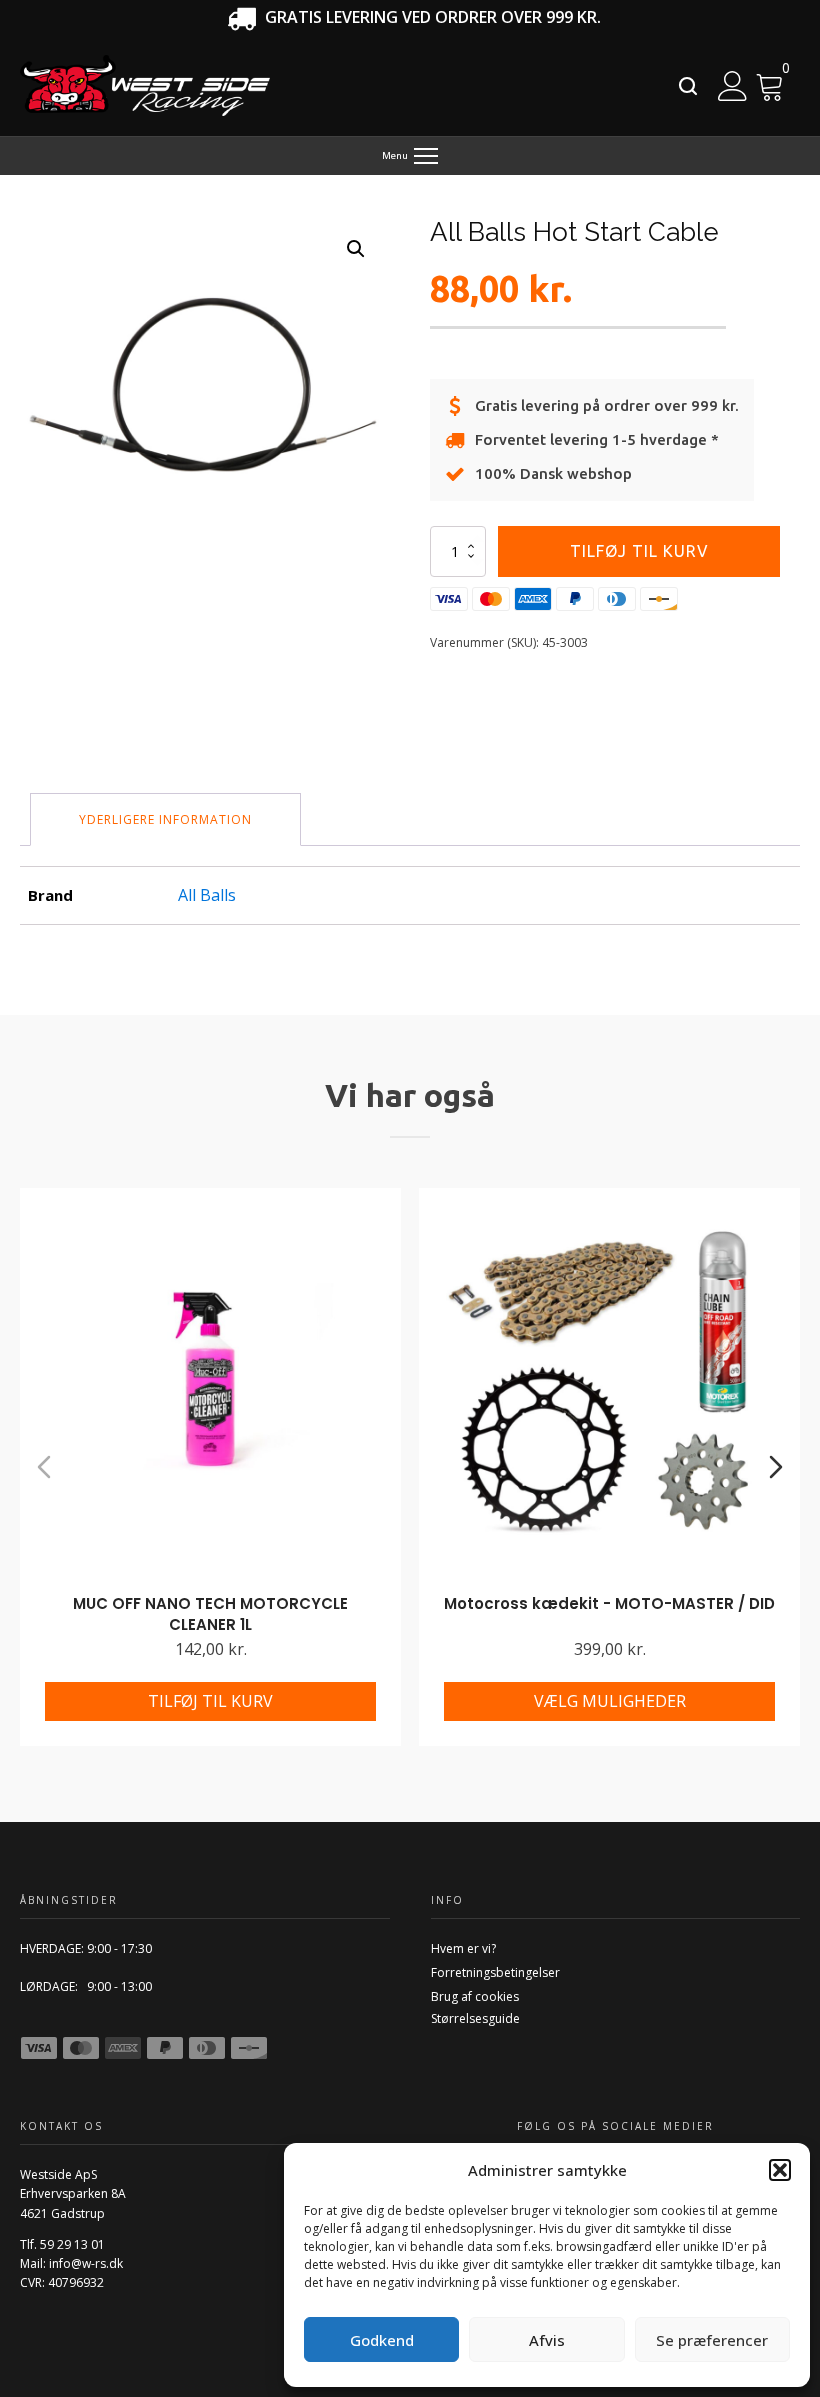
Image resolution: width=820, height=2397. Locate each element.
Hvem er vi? (463, 1948)
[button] (780, 2170)
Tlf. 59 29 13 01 (62, 2244)
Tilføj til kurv (639, 551)
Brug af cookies (475, 1996)
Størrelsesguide (475, 2018)
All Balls (207, 895)
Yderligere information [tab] (165, 819)
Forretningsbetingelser (495, 1972)
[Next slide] (776, 1467)
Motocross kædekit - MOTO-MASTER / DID (609, 1603)
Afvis (547, 2340)
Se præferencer (712, 2340)
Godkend (382, 2340)
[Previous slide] (44, 1467)
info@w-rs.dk (86, 2263)
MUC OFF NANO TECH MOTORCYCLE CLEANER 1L (210, 1614)
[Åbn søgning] (688, 86)
